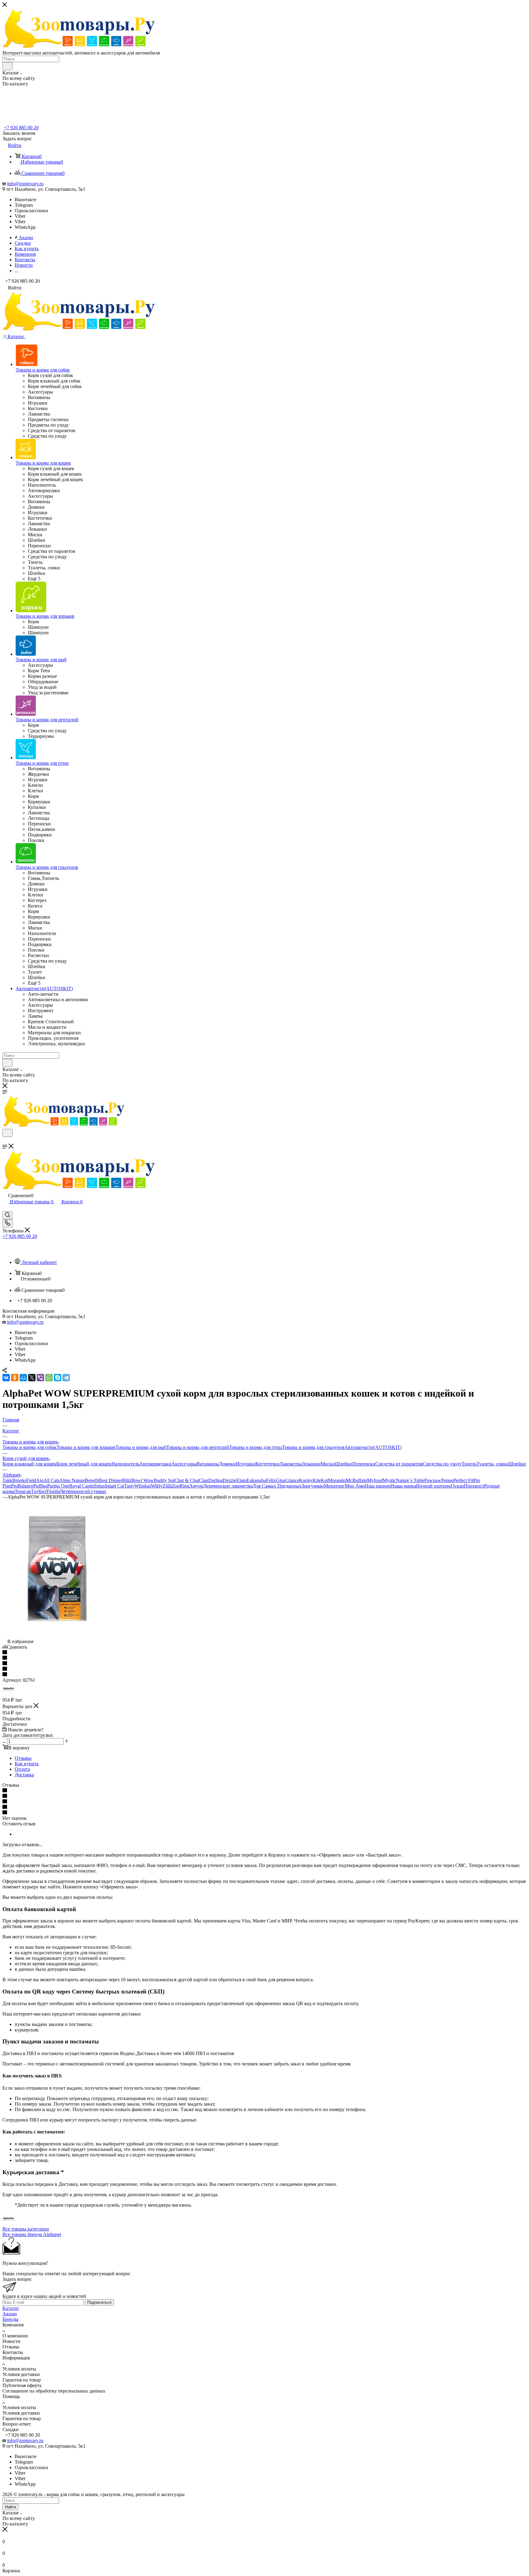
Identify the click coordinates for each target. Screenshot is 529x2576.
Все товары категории (26, 2229)
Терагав (23, 1491)
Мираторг (334, 1486)
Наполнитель (125, 1464)
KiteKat (320, 1480)
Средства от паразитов (399, 1464)
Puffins (40, 1486)
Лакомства (291, 1464)
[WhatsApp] (49, 1378)
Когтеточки (267, 1464)
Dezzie (230, 1480)
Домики (227, 1464)
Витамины (208, 1464)
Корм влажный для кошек (29, 1464)
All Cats (51, 1480)
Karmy (306, 1480)
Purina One (58, 1486)
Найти (10, 2507)
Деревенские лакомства (228, 1486)
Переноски (364, 1464)
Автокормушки (155, 1464)
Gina (281, 1480)
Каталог (11, 2308)
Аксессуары (184, 1464)
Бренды (10, 2319)
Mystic (389, 1480)
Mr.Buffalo (356, 1480)
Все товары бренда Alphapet (32, 2234)
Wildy (157, 1486)
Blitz (127, 1480)
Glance (292, 1480)
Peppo (447, 1480)
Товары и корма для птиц (255, 1447)
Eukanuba (256, 1480)
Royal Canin (81, 1486)
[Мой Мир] (23, 1378)
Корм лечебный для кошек (84, 1464)
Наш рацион (378, 1486)
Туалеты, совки (492, 1464)
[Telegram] (66, 1378)
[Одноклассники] (15, 1378)
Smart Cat (114, 1486)
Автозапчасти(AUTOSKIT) (373, 1447)
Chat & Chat (187, 1480)
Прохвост (474, 1486)
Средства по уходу (442, 1464)
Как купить (27, 1764)
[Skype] (58, 1378)
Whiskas (143, 1486)
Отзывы (23, 1758)
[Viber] (40, 1378)
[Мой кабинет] (5, 1208)
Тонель (469, 1464)
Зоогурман (313, 1486)
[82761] (56, 1636)
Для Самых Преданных (277, 1486)
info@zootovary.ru (25, 184)
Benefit (92, 1480)
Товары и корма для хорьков (86, 1447)
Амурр (196, 1486)
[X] (32, 1378)
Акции (10, 2314)
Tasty (129, 1486)
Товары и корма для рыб (141, 1447)
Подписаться (99, 2302)
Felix (271, 1480)
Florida (53, 1491)
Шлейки (344, 1464)
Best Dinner (111, 1480)
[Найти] (8, 66)
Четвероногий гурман (83, 1491)
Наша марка (403, 1486)
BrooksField (24, 1480)
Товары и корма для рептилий (198, 1447)
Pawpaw (433, 1480)
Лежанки (311, 1464)
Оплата (22, 1769)
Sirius (99, 1486)
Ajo (40, 1480)
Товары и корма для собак (30, 1447)
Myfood (375, 1480)
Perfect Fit (463, 1480)
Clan (204, 1480)
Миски (328, 1464)
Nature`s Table (410, 1480)
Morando (337, 1480)
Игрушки (246, 1464)
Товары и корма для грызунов (313, 1447)
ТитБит (39, 1491)
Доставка (24, 1775)
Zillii (167, 1486)
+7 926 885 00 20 (21, 128)
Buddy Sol (164, 1480)
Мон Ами (355, 1486)
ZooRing (180, 1486)
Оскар (457, 1486)
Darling (216, 1480)
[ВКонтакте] (6, 1378)
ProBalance (22, 1486)
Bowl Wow (143, 1480)
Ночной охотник (433, 1486)
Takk (7, 1480)
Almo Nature (72, 1480)
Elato (241, 1480)
